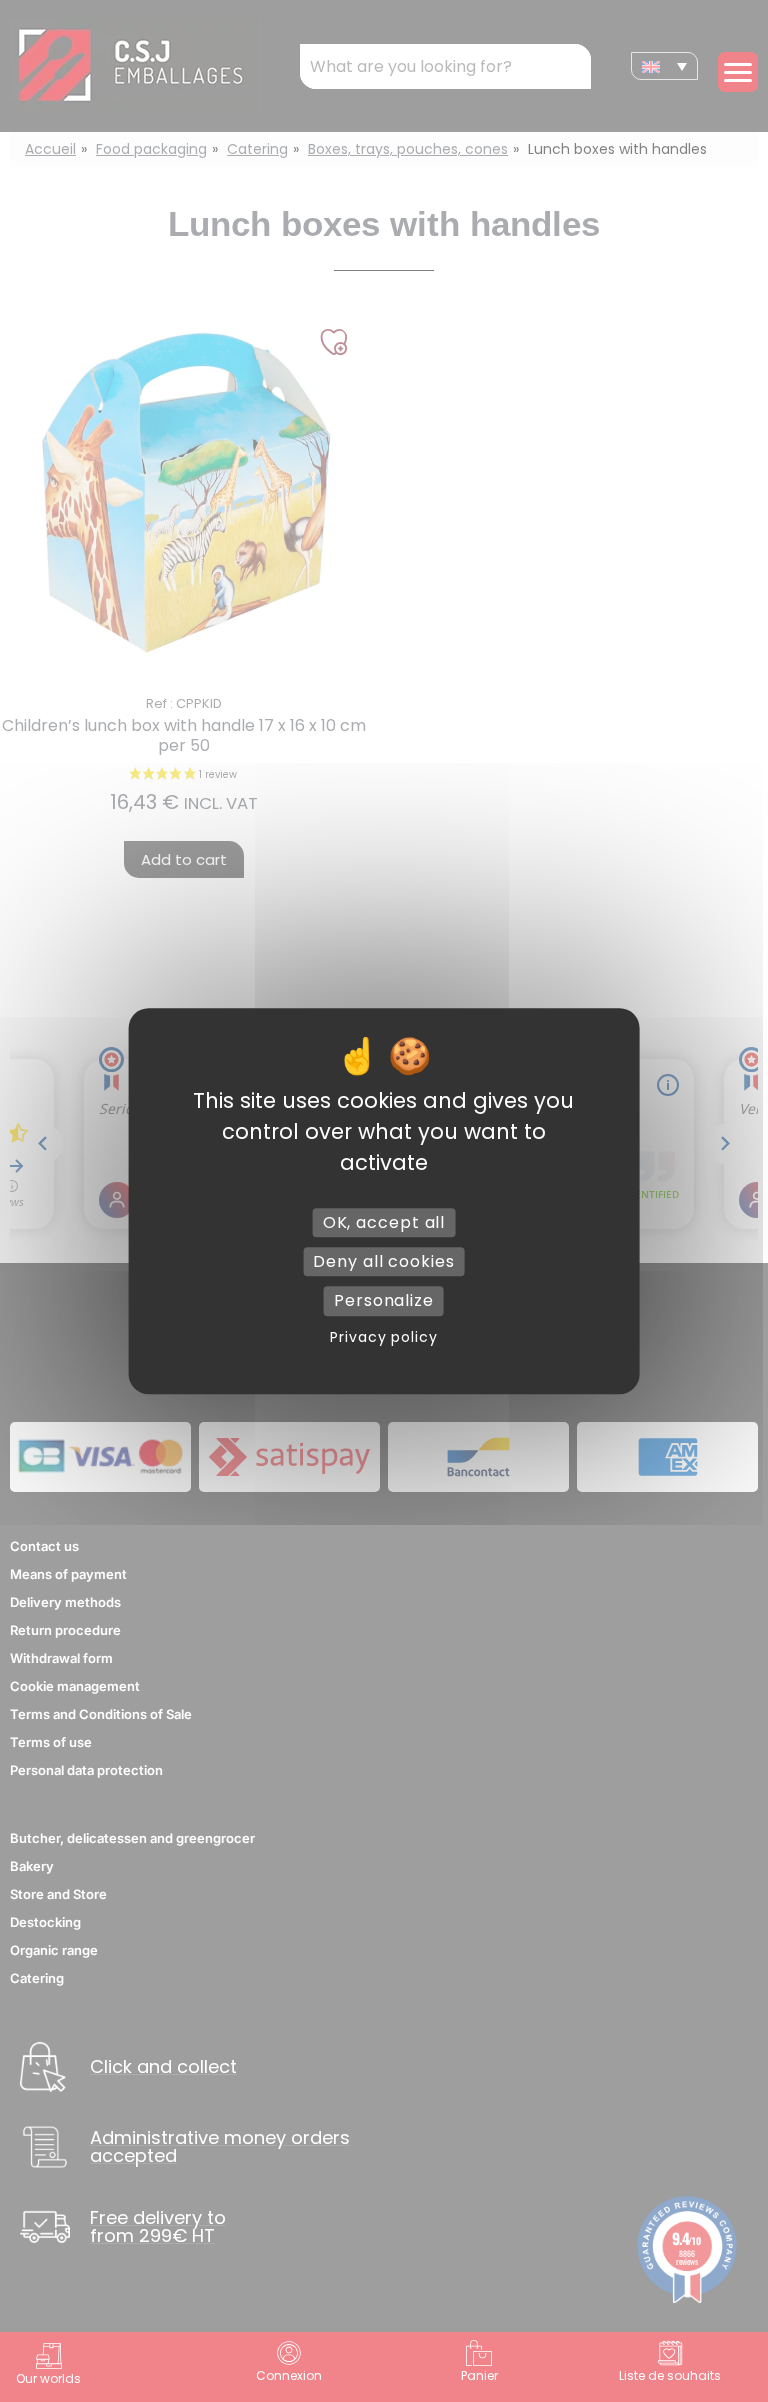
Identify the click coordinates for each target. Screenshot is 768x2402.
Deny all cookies (383, 1261)
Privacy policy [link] (384, 1337)
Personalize (384, 1301)
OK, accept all (384, 1222)
